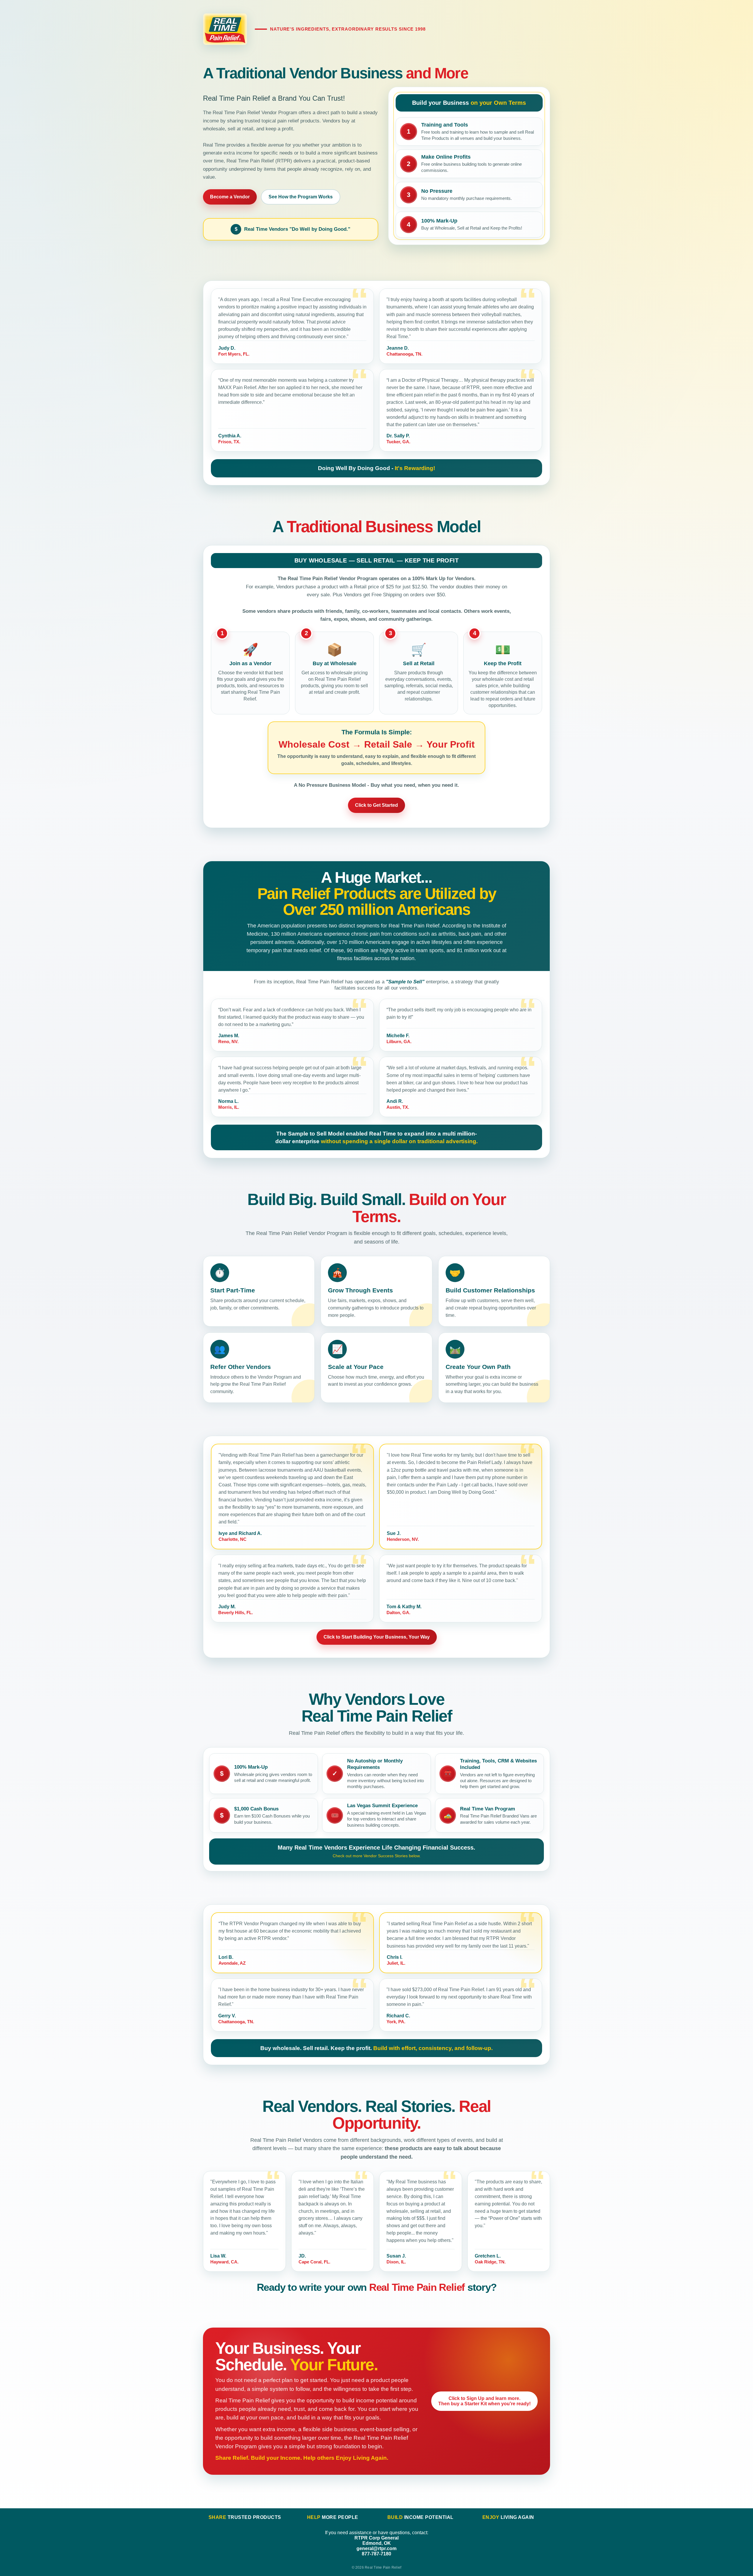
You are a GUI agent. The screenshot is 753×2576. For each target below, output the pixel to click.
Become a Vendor (230, 197)
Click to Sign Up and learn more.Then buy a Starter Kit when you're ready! (484, 2401)
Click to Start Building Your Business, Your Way (377, 1637)
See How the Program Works (301, 197)
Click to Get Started (376, 805)
